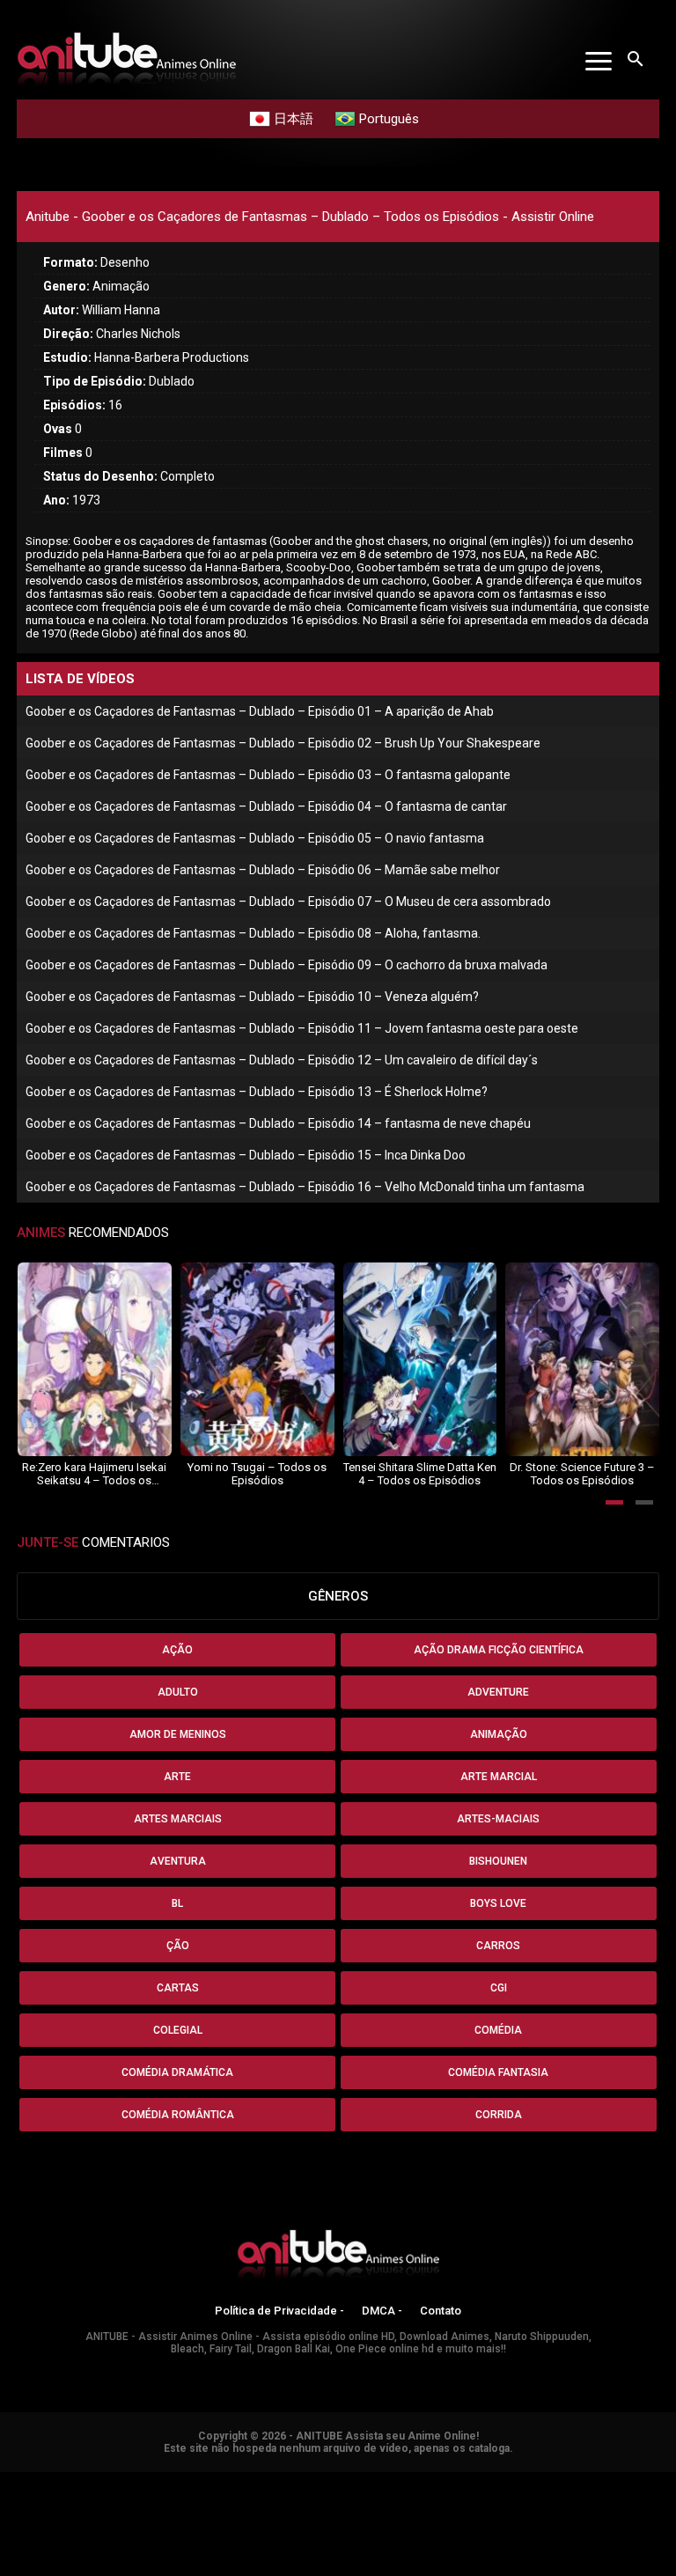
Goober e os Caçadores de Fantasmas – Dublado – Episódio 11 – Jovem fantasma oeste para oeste (302, 1028)
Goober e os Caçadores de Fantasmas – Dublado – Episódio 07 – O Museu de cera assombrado (288, 902)
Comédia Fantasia (498, 2072)
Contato (441, 2311)
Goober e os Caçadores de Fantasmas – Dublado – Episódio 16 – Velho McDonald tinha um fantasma (305, 1187)
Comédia (498, 2030)
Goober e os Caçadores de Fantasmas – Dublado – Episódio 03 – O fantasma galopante (268, 775)
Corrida (499, 2115)
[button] (614, 1502)
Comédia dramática (177, 2072)
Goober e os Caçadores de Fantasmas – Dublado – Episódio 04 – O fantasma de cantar (266, 806)
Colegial (178, 2030)
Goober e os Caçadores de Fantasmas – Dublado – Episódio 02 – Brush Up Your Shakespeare (283, 743)
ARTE (177, 1777)
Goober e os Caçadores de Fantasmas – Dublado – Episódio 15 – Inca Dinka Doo (246, 1155)
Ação (177, 1650)
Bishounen (498, 1861)
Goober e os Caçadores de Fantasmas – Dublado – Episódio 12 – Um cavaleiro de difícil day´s (282, 1060)
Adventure (498, 1692)
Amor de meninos (178, 1734)
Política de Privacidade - (279, 2311)
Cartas (178, 1988)
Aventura (178, 1861)
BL (177, 1903)
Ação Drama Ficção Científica (499, 1650)
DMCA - (382, 2311)
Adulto (178, 1692)
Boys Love (498, 1903)
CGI (499, 1988)
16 (83, 405)
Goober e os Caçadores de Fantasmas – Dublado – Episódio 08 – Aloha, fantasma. (253, 933)
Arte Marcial (499, 1777)
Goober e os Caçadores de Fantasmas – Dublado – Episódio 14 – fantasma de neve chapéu (278, 1123)
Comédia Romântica (178, 2115)
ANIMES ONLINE (47, 2480)
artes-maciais (498, 1819)
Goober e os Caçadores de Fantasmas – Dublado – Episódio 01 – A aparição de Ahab (260, 711)
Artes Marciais (178, 1819)
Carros (498, 1946)
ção (178, 1946)
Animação (499, 1734)
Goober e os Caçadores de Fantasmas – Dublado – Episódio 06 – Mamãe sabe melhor (263, 870)
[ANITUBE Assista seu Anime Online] (338, 2257)
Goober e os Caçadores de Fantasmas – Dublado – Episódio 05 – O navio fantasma (255, 838)
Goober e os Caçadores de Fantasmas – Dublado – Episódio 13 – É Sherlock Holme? (257, 1092)
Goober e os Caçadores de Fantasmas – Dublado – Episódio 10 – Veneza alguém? (252, 997)
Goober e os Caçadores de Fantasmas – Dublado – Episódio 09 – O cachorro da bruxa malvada (287, 965)
